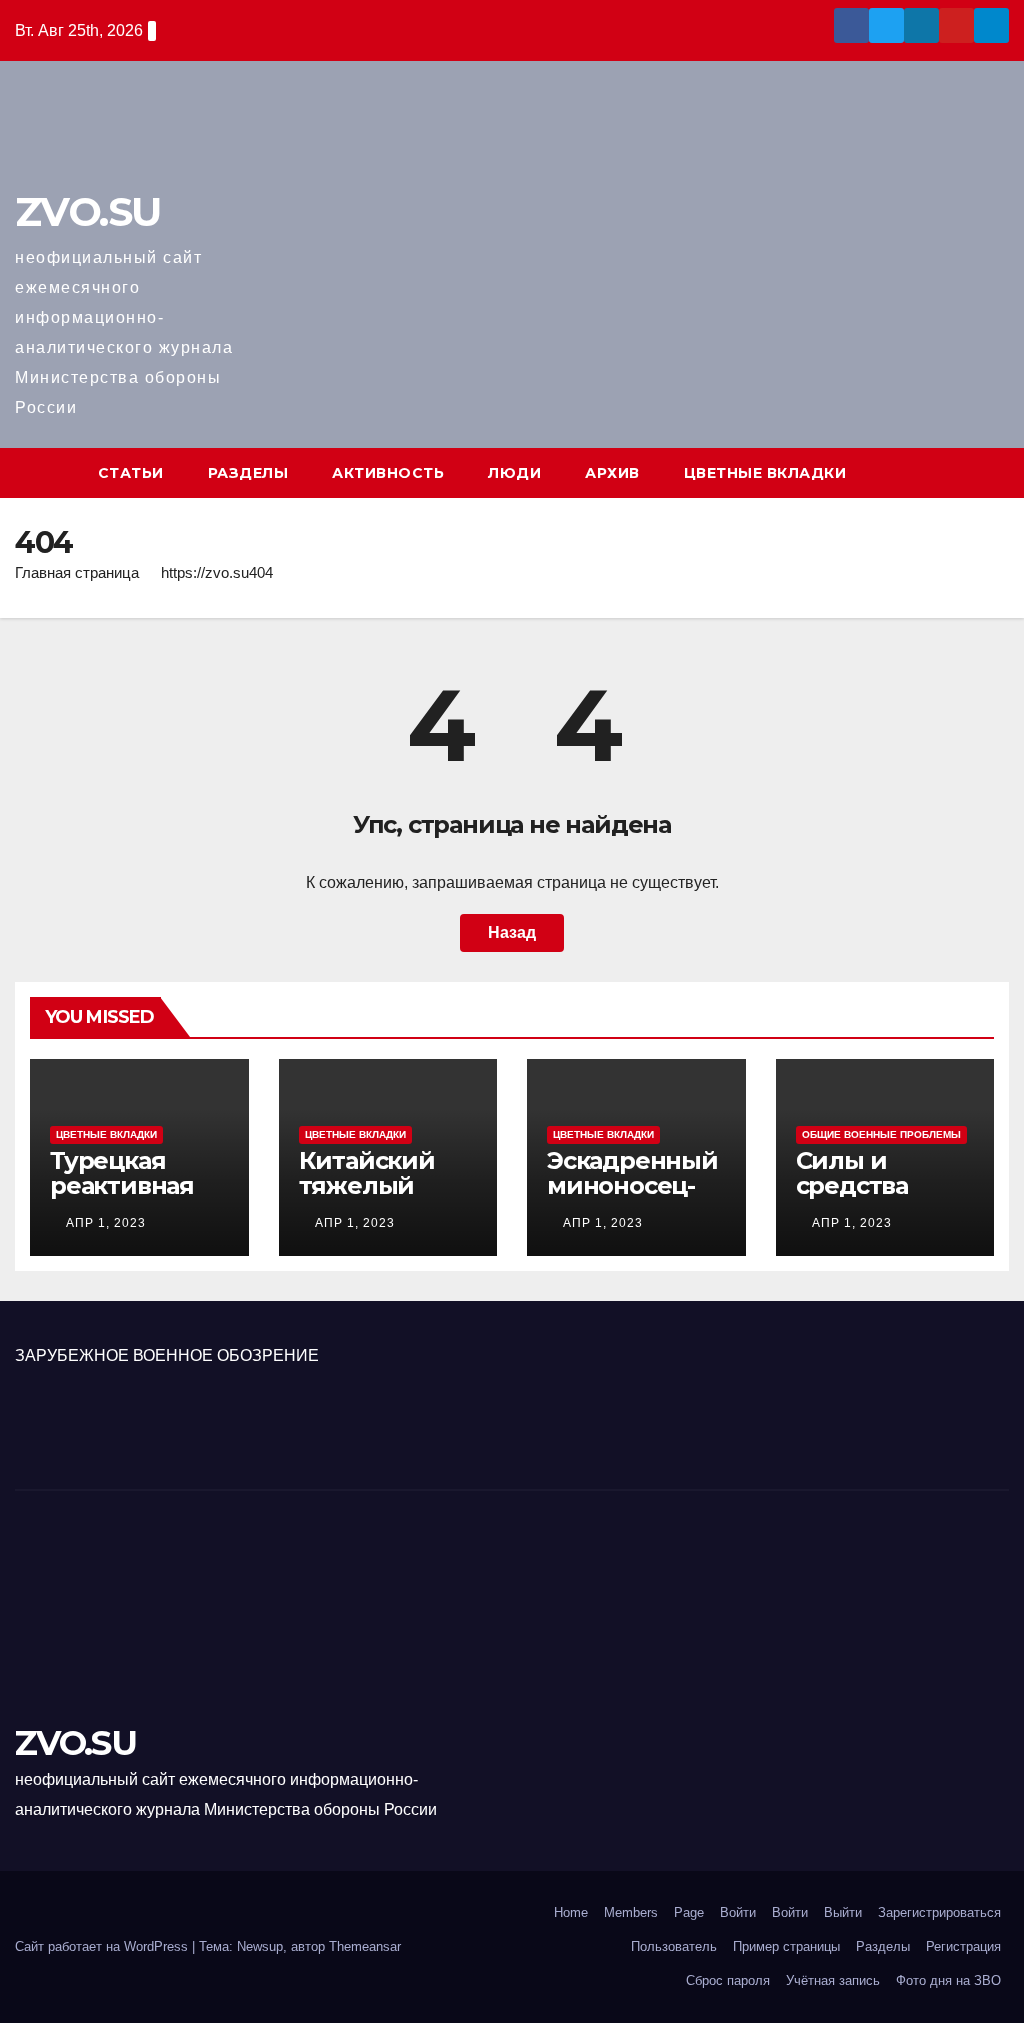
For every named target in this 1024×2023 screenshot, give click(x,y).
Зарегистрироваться (939, 1912)
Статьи (131, 473)
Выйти (843, 1912)
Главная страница (77, 572)
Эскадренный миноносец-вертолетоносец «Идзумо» (633, 1198)
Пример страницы (786, 1946)
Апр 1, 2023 (106, 1223)
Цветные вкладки (765, 473)
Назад (512, 932)
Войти (738, 1912)
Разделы (248, 473)
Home (571, 1912)
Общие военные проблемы (881, 1134)
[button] (995, 472)
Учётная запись (833, 1980)
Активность (388, 473)
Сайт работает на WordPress (103, 1946)
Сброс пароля (728, 1980)
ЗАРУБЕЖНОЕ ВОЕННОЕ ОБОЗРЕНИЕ (167, 1355)
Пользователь (674, 1946)
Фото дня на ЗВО (948, 1980)
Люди (514, 473)
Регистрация (963, 1946)
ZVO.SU (87, 211)
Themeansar (365, 1946)
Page (689, 1912)
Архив (612, 473)
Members (631, 1912)
